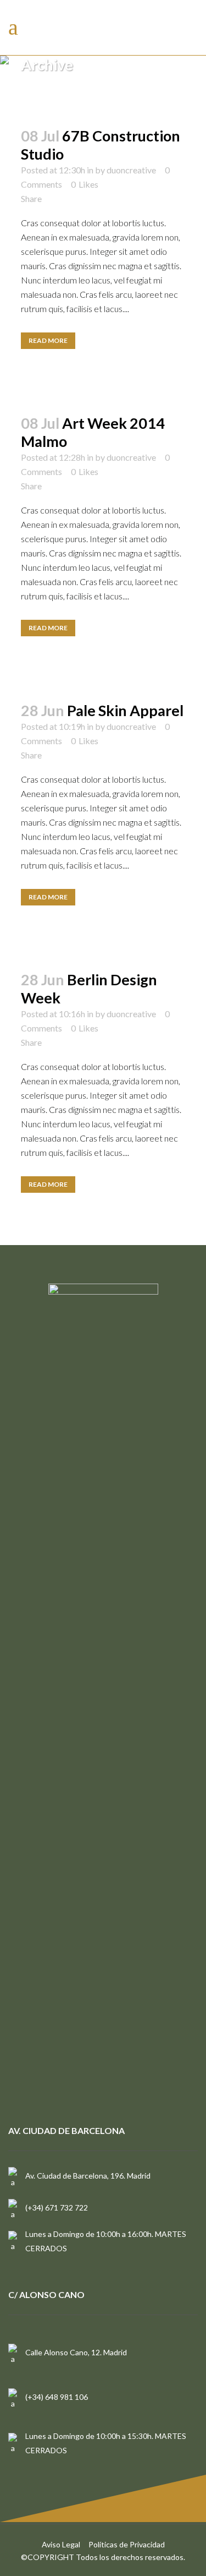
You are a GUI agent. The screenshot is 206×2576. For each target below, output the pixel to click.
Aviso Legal (61, 2544)
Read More (48, 340)
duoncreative (131, 170)
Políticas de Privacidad (127, 2544)
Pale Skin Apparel (125, 710)
